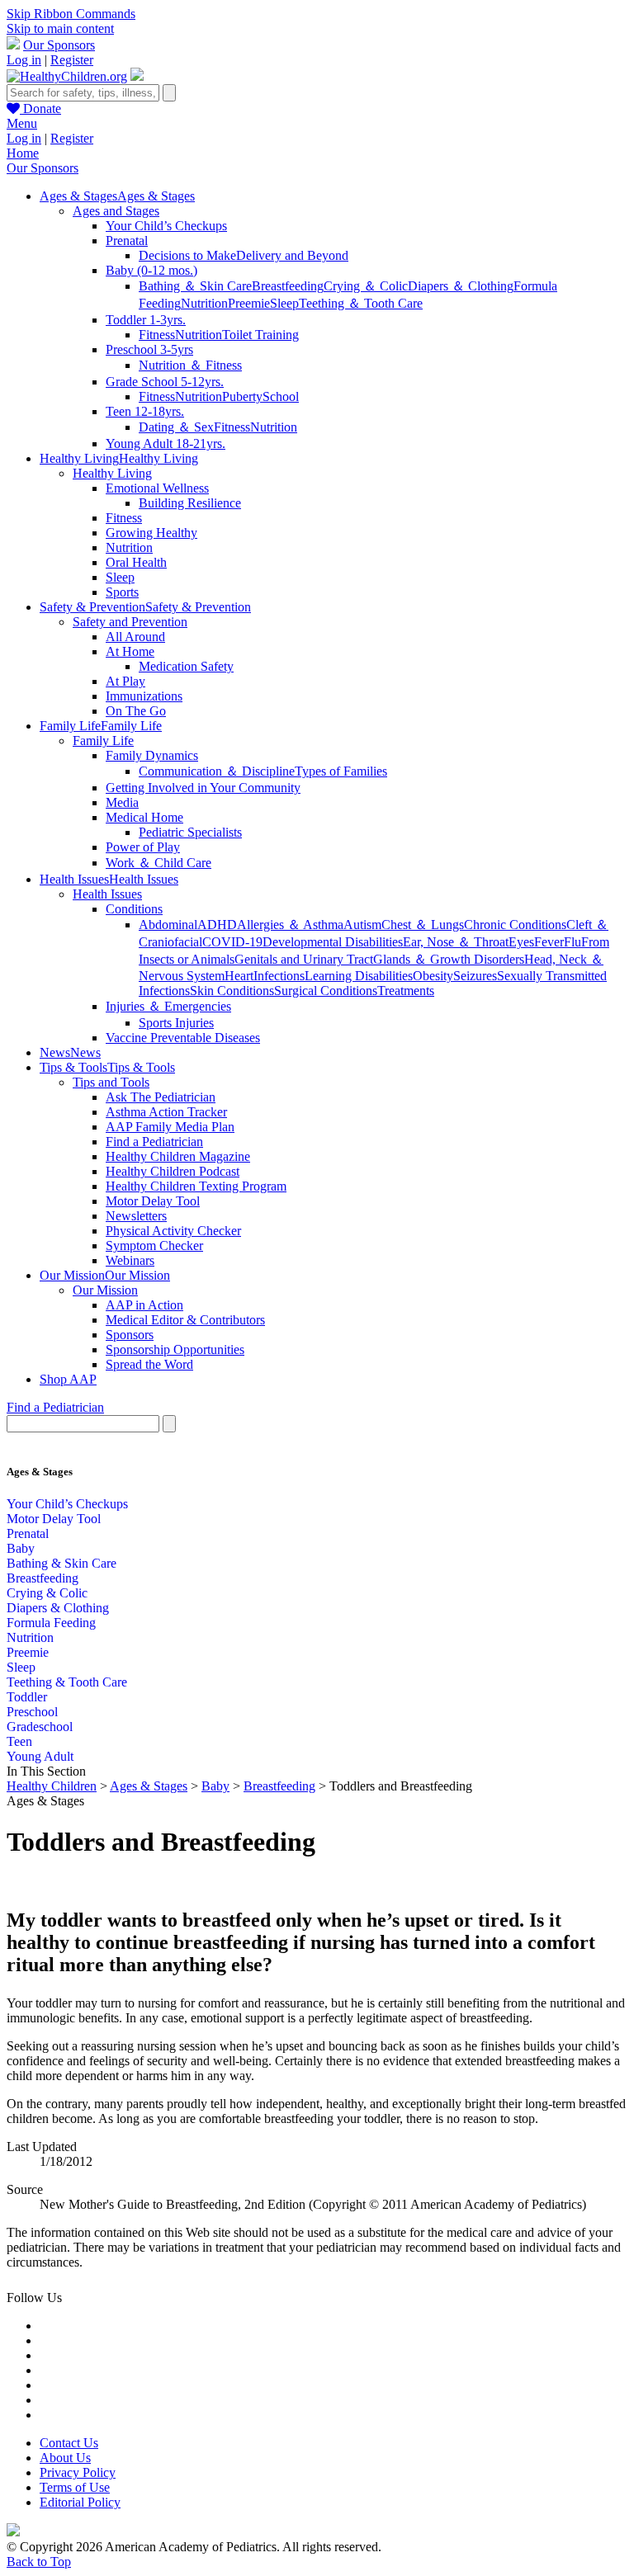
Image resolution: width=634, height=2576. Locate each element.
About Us (65, 2458)
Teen (19, 1741)
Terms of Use (75, 2487)
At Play (125, 681)
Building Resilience (190, 503)
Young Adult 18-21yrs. (166, 443)
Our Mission (105, 1290)
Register (72, 60)
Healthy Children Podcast (173, 1171)
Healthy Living (112, 473)
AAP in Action (144, 1305)
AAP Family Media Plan (170, 1127)
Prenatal (127, 241)
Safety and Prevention (130, 622)
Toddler (27, 1697)
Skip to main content (60, 28)
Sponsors (130, 1335)
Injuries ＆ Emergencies (168, 1006)
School (281, 396)
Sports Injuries (176, 1023)
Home (23, 153)
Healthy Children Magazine (178, 1156)
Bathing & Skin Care (62, 1563)
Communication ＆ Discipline (217, 771)
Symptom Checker (154, 1246)
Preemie (249, 303)
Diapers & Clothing (58, 1608)
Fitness (157, 335)
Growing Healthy (151, 533)
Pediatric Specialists (190, 832)
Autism (362, 925)
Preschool (32, 1712)
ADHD (217, 925)
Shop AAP (68, 1379)
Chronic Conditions (515, 925)
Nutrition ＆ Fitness (190, 365)
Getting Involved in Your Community (203, 788)
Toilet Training (260, 335)
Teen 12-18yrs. (145, 411)
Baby (21, 1548)
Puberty (242, 396)
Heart (239, 976)
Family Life (103, 741)
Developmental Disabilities (333, 942)
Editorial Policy (80, 2502)
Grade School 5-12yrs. (165, 382)
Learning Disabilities (359, 976)
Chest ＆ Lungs (423, 925)
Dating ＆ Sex (176, 427)
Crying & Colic (47, 1593)
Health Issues (107, 894)
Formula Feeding (51, 1623)
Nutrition (204, 303)
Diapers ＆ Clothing (461, 286)
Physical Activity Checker (173, 1231)
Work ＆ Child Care (158, 863)
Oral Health (136, 562)
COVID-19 (232, 942)
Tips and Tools (111, 1082)
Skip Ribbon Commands (71, 14)
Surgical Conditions (326, 991)
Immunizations (144, 696)
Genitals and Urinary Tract (304, 959)
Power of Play (143, 847)
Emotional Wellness (157, 488)
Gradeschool (40, 1727)
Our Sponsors (59, 45)
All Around (135, 637)
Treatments (406, 991)
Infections (279, 976)
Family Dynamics (152, 755)
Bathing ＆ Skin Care (195, 286)
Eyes (521, 942)
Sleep (284, 303)
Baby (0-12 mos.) (151, 270)
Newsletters (136, 1216)
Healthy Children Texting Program (196, 1186)
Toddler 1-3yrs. (146, 320)
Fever (549, 942)
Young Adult (40, 1756)
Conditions (134, 909)
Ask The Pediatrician (161, 1097)
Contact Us (69, 2443)
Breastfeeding (288, 286)
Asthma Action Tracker (166, 1112)
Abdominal (168, 925)
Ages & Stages (149, 1786)
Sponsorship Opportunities (175, 1349)
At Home (130, 651)
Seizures (475, 976)
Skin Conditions (232, 991)
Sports (122, 592)
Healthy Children (52, 1786)
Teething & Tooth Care (67, 1682)
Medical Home (144, 817)
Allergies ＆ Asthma (290, 925)
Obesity (433, 976)
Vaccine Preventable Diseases (183, 1038)
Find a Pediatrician (154, 1142)
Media (122, 802)
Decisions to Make (187, 255)
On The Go (136, 711)
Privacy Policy (78, 2472)
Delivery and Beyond (292, 255)
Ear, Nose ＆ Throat (456, 942)
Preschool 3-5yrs (149, 349)
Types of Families (341, 771)
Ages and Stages (116, 211)
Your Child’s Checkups (166, 226)
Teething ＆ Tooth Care (361, 303)
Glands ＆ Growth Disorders (449, 959)
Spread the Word (149, 1364)
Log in (24, 60)
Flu (572, 942)
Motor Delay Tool (153, 1201)
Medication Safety (186, 666)
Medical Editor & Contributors (185, 1320)
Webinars (130, 1260)
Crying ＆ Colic (366, 286)
